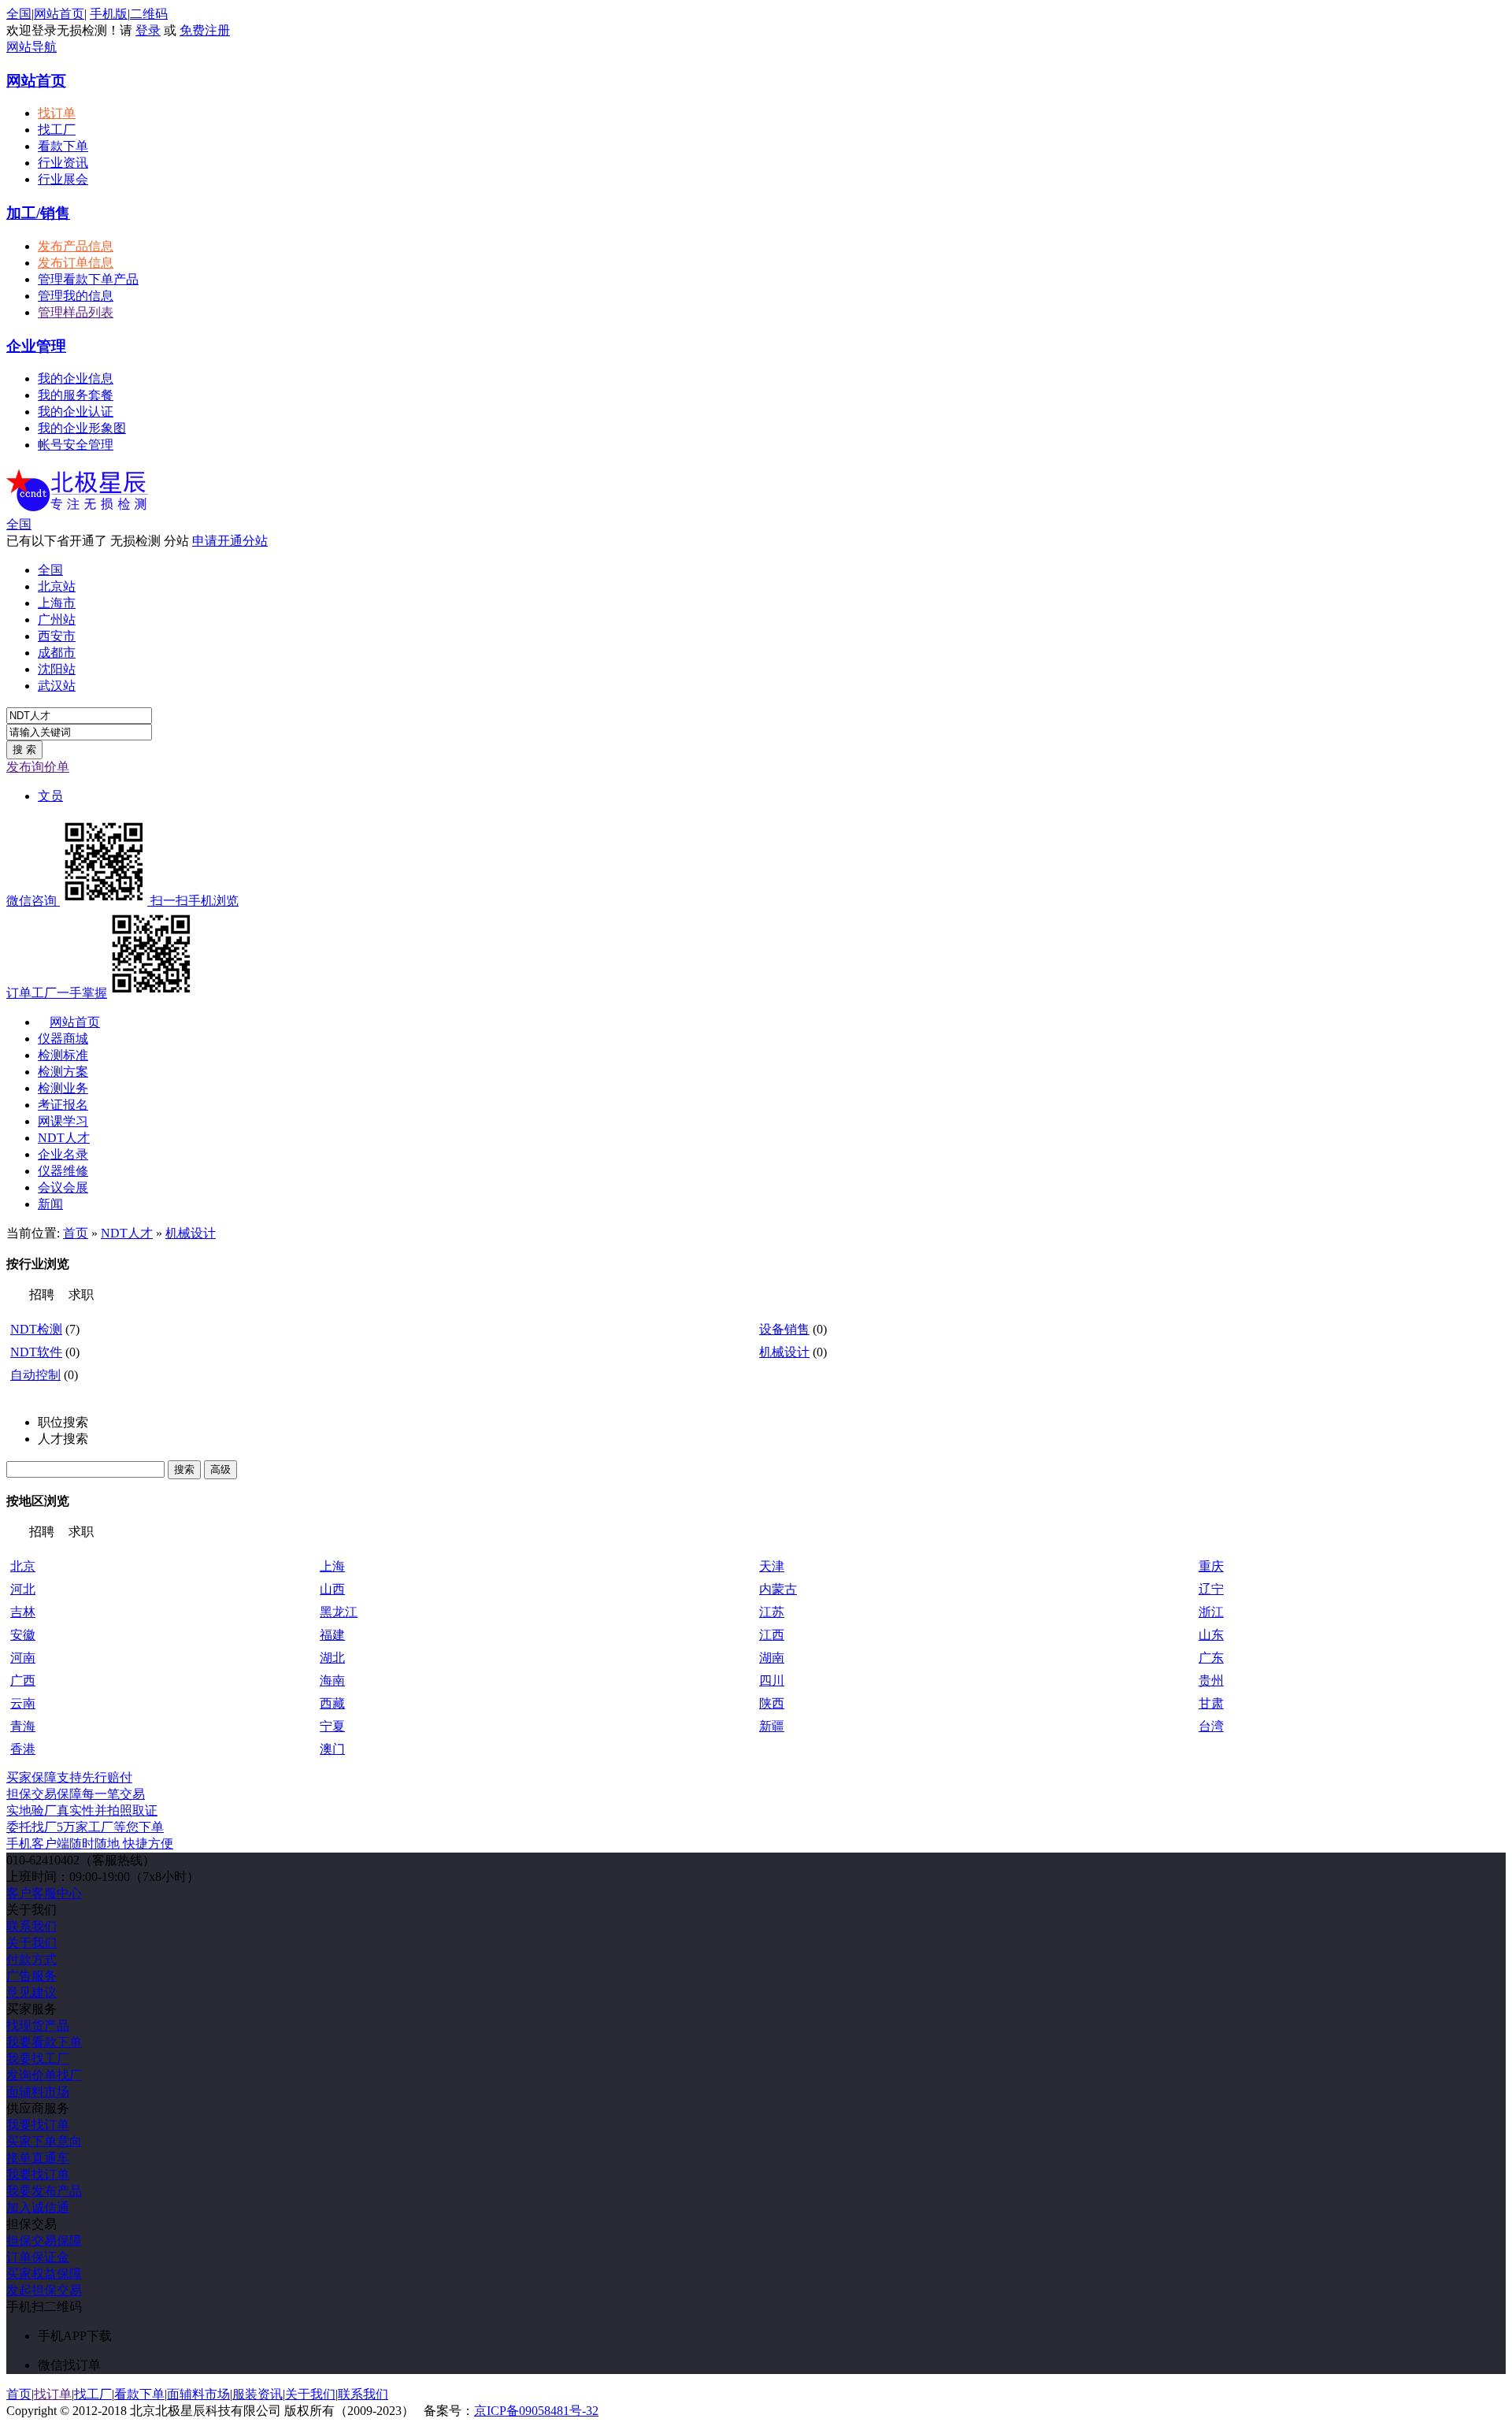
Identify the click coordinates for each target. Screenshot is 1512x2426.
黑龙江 (339, 1612)
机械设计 (191, 1233)
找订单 (57, 113)
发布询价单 (38, 767)
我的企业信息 (76, 378)
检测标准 (63, 1055)
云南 (23, 1703)
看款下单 (63, 146)
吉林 (23, 1612)
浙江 (1211, 1612)
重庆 (1211, 1566)
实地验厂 (82, 1810)
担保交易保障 (44, 2241)
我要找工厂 (38, 2059)
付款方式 (31, 1959)
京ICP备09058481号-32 (536, 2411)
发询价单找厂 (44, 2075)
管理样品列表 (76, 312)
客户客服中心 (44, 1893)
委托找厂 (85, 1827)
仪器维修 (63, 1171)
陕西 (772, 1703)
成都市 (57, 653)
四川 (772, 1680)
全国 (19, 524)
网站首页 (59, 14)
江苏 (772, 1612)
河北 (23, 1589)
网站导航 (31, 47)
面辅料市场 (38, 2092)
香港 (23, 1749)
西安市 (57, 636)
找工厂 (57, 130)
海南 (332, 1680)
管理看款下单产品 (88, 279)
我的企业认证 (76, 412)
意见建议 (31, 1992)
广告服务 (31, 1976)
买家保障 (69, 1777)
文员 (50, 796)
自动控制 (35, 1375)
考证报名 (63, 1105)
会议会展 (63, 1187)
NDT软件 (36, 1352)
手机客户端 (90, 1844)
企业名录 (63, 1154)
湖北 (332, 1658)
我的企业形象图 (82, 428)
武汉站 (57, 686)
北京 (23, 1566)
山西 (332, 1589)
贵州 (1211, 1680)
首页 (76, 1233)
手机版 (109, 14)
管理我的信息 (76, 296)
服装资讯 (258, 2394)
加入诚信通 (38, 2207)
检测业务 (63, 1088)
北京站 (57, 586)
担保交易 (76, 1794)
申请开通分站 (230, 541)
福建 (332, 1635)
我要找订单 (38, 2125)
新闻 (50, 1204)
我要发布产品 (44, 2191)
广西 (23, 1680)
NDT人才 (64, 1138)
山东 (1211, 1635)
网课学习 (63, 1121)
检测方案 (63, 1072)
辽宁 (1211, 1589)
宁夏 (332, 1726)
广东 (1211, 1658)
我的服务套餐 (76, 395)
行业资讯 (63, 163)
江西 (772, 1635)
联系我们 (31, 1926)
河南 (23, 1658)
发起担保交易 (44, 2290)
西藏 (332, 1703)
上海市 (57, 603)
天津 (772, 1566)
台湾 (1211, 1726)
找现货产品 (38, 2025)
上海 (332, 1566)
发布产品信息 (76, 246)
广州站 (57, 619)
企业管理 (36, 346)
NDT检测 (36, 1329)
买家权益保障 (44, 2274)
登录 (148, 30)
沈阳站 (57, 669)
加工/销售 (38, 213)
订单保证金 (38, 2257)
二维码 (149, 14)
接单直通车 (38, 2158)
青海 (23, 1726)
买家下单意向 (44, 2141)
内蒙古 (778, 1589)
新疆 (772, 1726)
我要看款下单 (44, 2042)
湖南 (772, 1658)
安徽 (23, 1635)
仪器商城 (63, 1039)
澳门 (332, 1749)
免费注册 (205, 30)
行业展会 (63, 179)
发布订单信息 (76, 263)
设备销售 (784, 1329)
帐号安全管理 (76, 445)
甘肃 (1211, 1703)
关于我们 (31, 1943)
